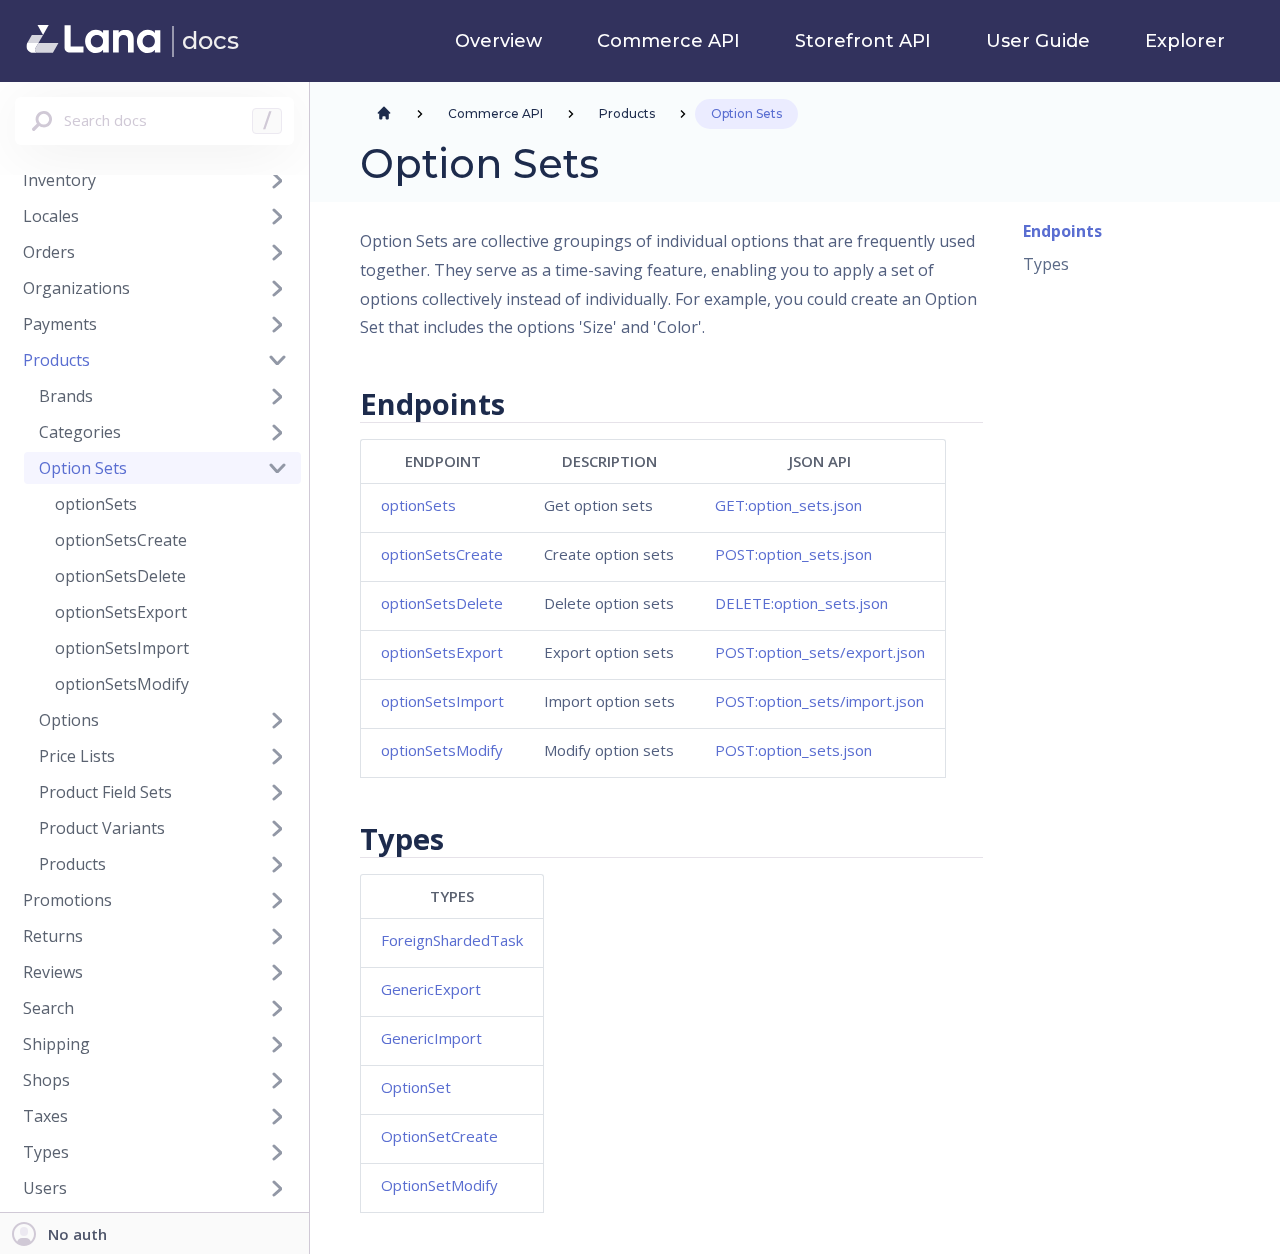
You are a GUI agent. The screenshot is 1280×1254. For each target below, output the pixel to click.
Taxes (45, 1116)
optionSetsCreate (121, 540)
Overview (498, 41)
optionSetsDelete (120, 576)
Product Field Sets (105, 792)
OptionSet (416, 1087)
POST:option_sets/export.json (820, 652)
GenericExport (431, 989)
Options (69, 720)
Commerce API (668, 41)
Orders (49, 252)
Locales (51, 216)
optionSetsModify (122, 684)
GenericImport (431, 1038)
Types (1046, 264)
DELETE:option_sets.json (801, 603)
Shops (46, 1080)
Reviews (53, 972)
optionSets (96, 504)
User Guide (1038, 41)
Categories (80, 432)
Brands (66, 396)
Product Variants (102, 828)
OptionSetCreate (439, 1136)
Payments (60, 324)
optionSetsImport (122, 648)
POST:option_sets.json (793, 554)
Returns (53, 936)
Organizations (76, 288)
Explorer (1185, 41)
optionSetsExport (121, 612)
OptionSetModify (439, 1185)
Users (45, 1188)
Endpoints (1062, 231)
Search (48, 1008)
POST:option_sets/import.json (819, 701)
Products (56, 360)
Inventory (59, 180)
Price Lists (77, 756)
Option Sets (83, 468)
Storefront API (863, 41)
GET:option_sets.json (788, 505)
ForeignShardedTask (452, 940)
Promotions (67, 900)
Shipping (56, 1044)
